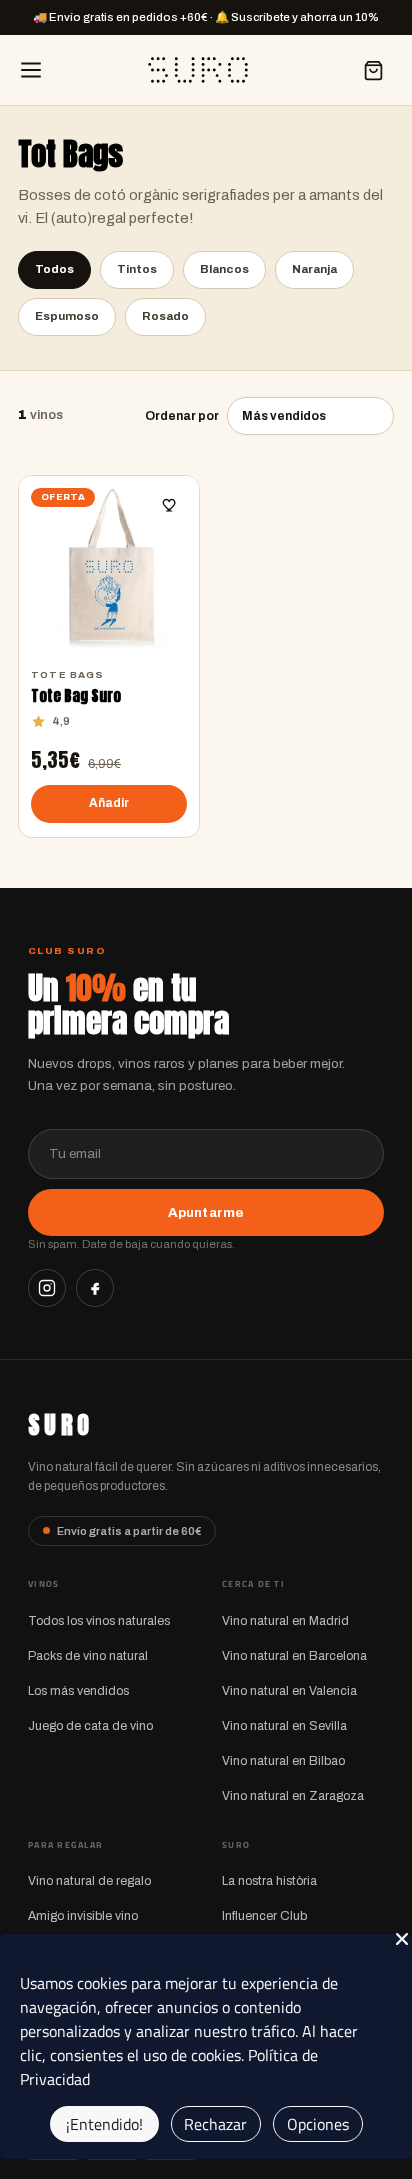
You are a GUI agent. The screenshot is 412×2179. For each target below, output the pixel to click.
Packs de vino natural (88, 1656)
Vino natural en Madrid (285, 1621)
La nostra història (269, 1881)
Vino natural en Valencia (289, 1691)
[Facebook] (95, 1288)
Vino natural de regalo (89, 1881)
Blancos (224, 269)
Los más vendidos (78, 1691)
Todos (54, 269)
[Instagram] (47, 1288)
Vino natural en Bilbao (283, 1761)
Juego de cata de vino (90, 1726)
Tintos (137, 269)
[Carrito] (373, 70)
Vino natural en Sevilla (284, 1726)
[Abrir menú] (31, 70)
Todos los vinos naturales (99, 1621)
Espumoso (67, 316)
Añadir (109, 803)
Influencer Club (264, 1916)
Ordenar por (182, 416)
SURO (60, 1425)
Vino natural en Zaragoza (293, 1796)
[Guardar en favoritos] (170, 505)
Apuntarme (206, 1212)
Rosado (165, 316)
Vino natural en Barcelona (294, 1656)
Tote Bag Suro (76, 696)
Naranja (314, 269)
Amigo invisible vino (83, 1916)
